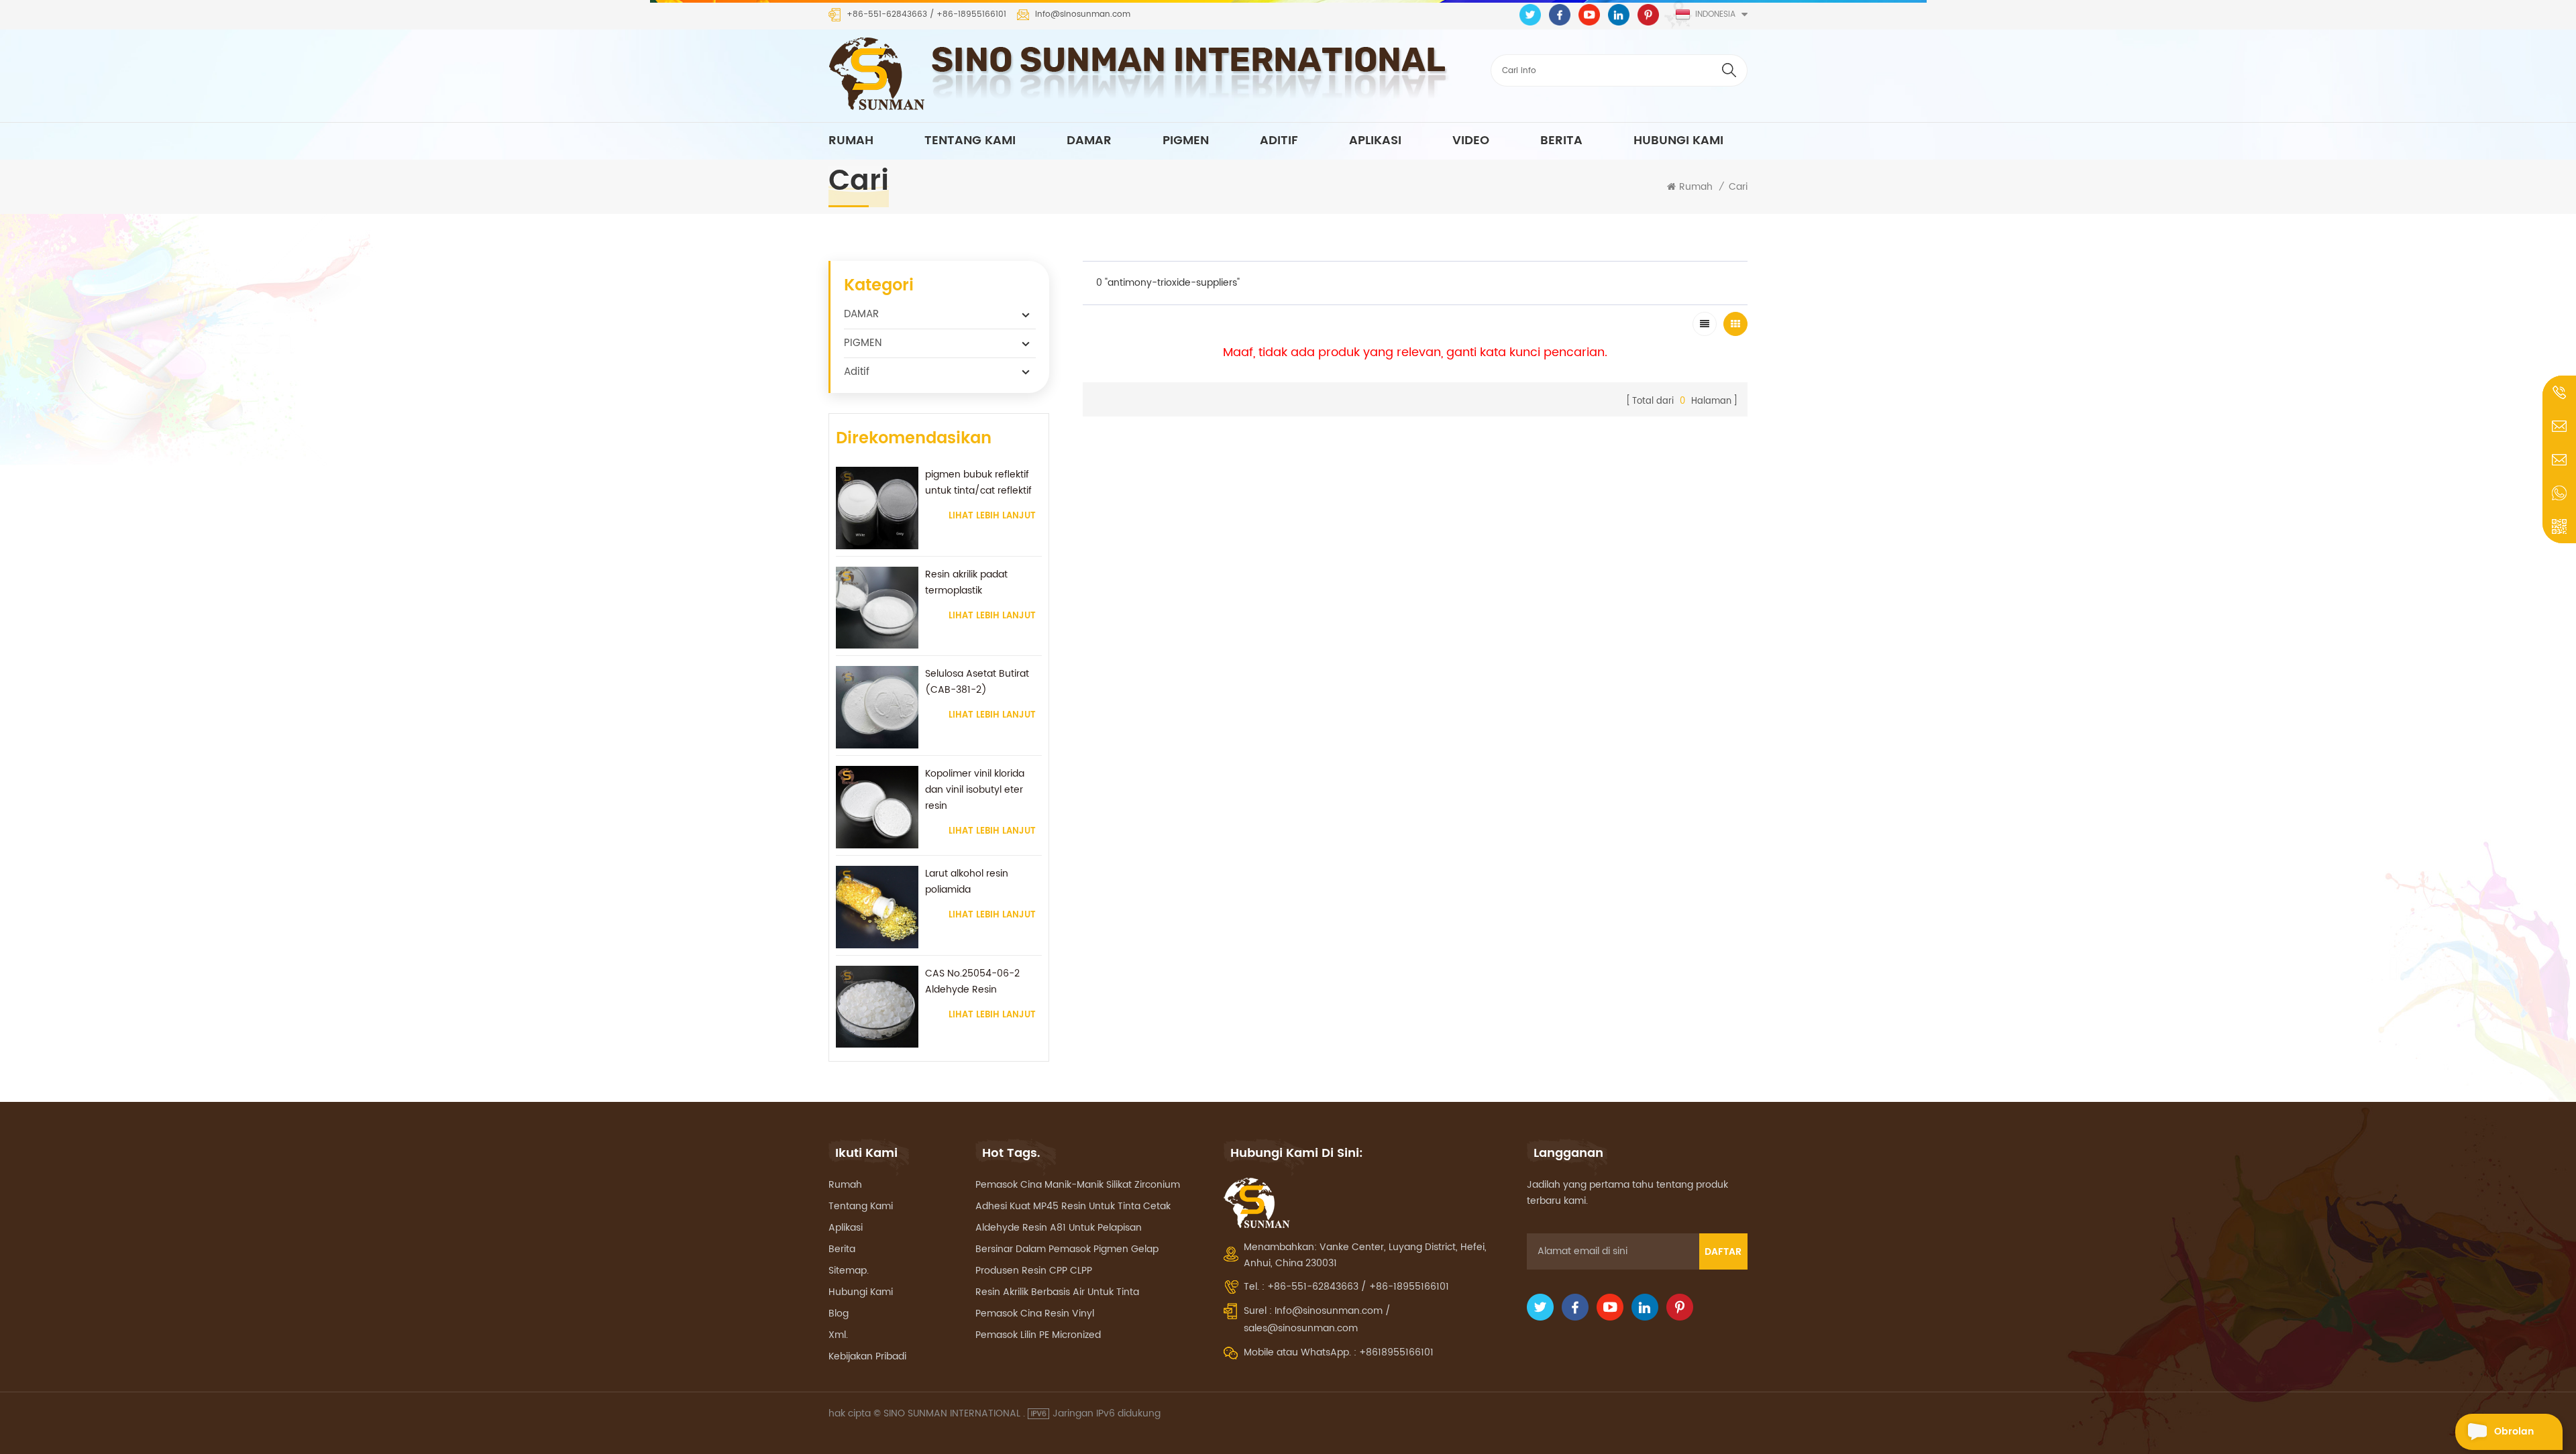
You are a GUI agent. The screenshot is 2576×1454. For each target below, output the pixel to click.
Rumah (851, 141)
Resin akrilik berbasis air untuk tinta (1057, 1292)
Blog (839, 1313)
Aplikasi (846, 1228)
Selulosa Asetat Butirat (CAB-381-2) (977, 682)
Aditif (1279, 141)
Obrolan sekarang (2518, 1437)
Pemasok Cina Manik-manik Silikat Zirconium (1078, 1185)
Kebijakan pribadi (867, 1356)
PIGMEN (1186, 141)
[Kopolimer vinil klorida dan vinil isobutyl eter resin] (877, 807)
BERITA (1561, 141)
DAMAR (1089, 141)
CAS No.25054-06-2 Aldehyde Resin (972, 982)
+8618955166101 (1396, 1352)
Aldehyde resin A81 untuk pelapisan (1059, 1228)
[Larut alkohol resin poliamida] (877, 907)
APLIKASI (1375, 141)
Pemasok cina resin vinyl (1035, 1313)
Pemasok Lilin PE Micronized (1038, 1335)
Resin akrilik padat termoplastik (966, 582)
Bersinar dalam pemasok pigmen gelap (1067, 1249)
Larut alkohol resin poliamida (967, 882)
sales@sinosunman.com (1301, 1328)
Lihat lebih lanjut (992, 516)
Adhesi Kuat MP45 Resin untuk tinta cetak (1073, 1206)
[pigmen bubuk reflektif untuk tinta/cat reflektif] (877, 508)
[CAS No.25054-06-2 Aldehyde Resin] (877, 1007)
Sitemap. (849, 1271)
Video (1471, 141)
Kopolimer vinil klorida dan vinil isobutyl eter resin (975, 790)
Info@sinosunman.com (1083, 15)
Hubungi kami (1678, 141)
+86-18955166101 (971, 15)
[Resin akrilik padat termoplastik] (877, 608)
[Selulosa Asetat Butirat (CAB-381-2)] (877, 707)
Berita (842, 1249)
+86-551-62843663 (887, 15)
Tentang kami (970, 141)
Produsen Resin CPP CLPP (1034, 1271)
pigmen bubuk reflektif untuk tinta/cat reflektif (978, 483)
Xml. (838, 1335)
